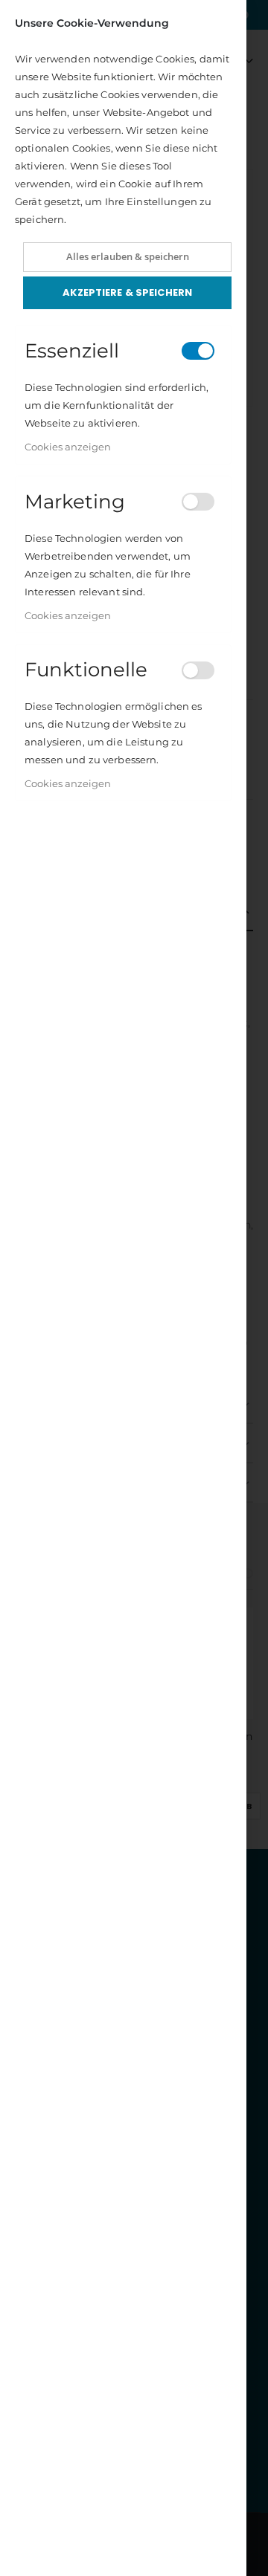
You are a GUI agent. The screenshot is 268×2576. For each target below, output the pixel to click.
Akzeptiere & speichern (127, 292)
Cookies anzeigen (68, 447)
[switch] (198, 351)
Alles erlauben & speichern (128, 256)
